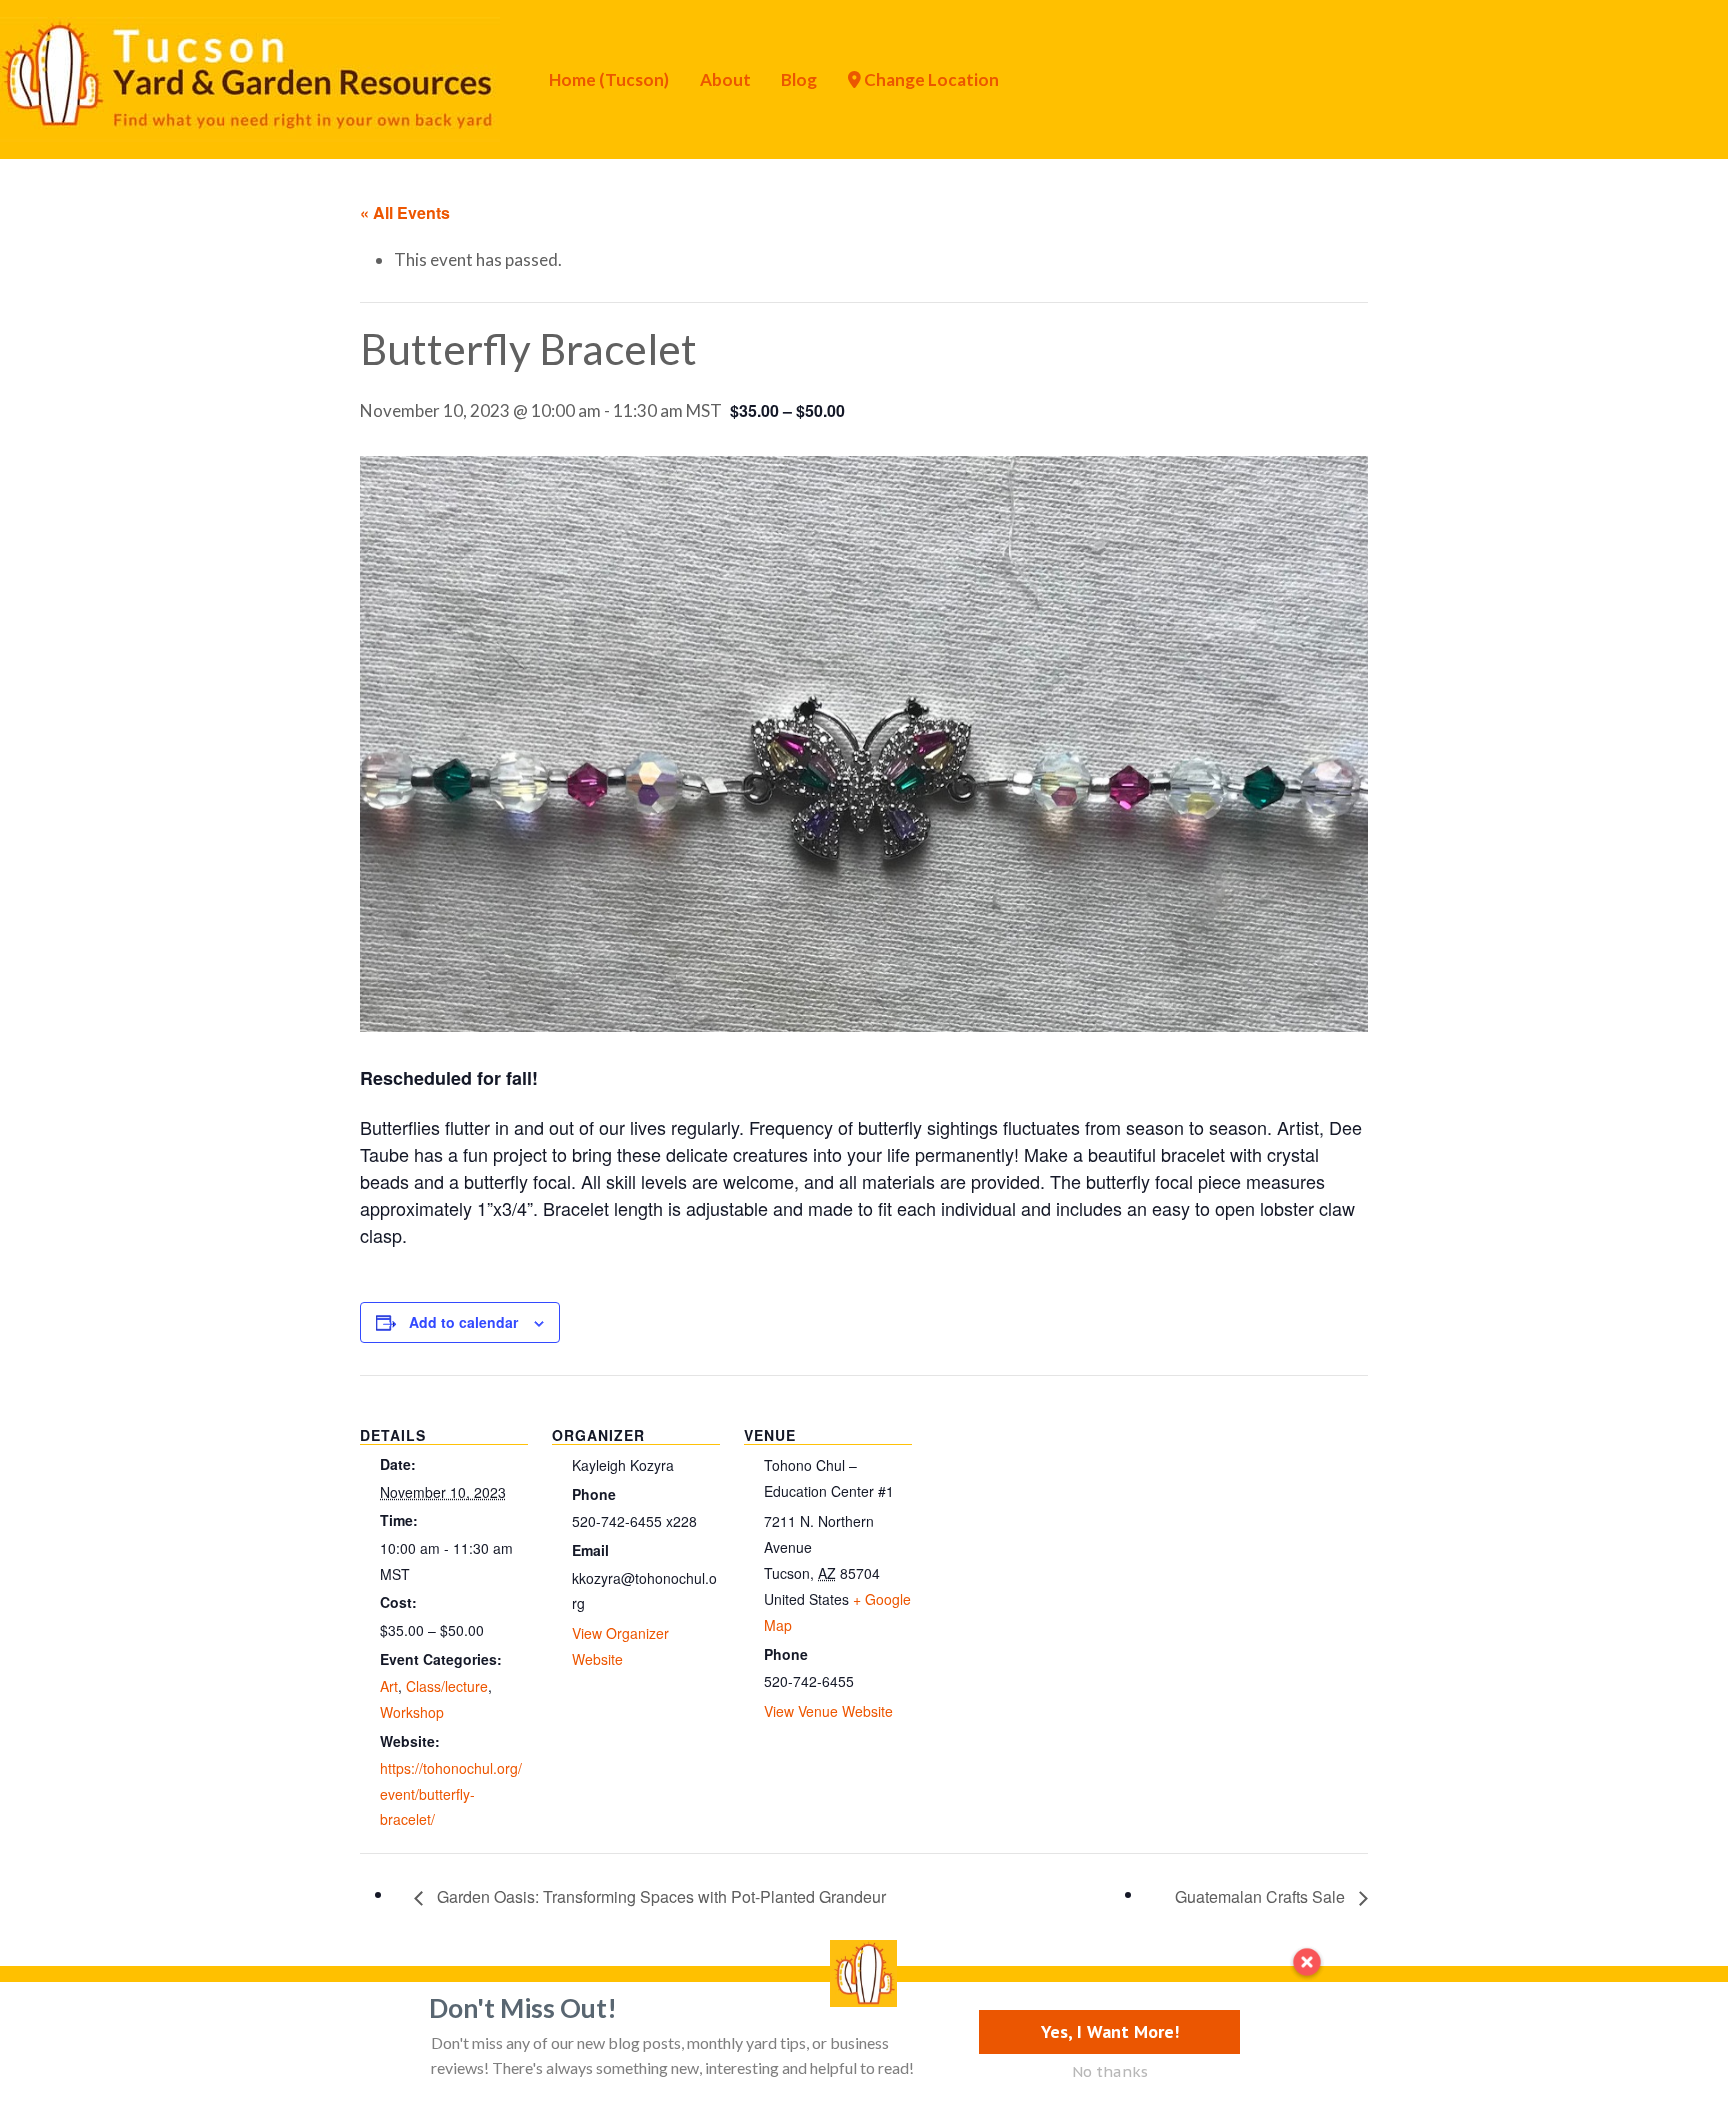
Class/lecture (447, 1686)
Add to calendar (463, 1322)
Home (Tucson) (609, 79)
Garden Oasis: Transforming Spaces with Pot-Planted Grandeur (659, 1896)
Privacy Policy (266, 2015)
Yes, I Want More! (1110, 2031)
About (725, 79)
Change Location (930, 79)
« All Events (405, 212)
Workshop (412, 1712)
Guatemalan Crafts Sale (1262, 1896)
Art (389, 1686)
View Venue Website (828, 1711)
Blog (799, 79)
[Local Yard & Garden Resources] (250, 77)
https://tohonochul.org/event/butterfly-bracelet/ (451, 1793)
